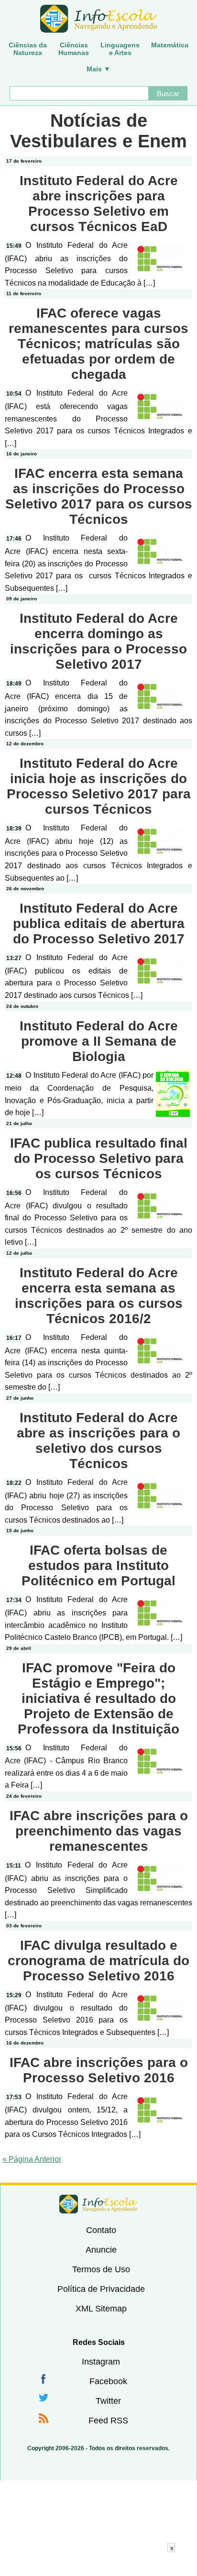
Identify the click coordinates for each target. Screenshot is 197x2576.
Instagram (101, 2362)
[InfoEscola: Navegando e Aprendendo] (98, 19)
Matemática (170, 45)
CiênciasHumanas (74, 49)
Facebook (108, 2381)
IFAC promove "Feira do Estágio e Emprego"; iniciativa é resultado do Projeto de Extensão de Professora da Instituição (98, 1698)
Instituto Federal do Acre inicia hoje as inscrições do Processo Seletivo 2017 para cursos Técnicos (99, 786)
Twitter (108, 2401)
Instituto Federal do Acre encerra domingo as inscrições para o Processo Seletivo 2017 (98, 641)
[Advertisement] (98, 2564)
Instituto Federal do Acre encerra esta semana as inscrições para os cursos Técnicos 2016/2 (99, 1296)
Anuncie (101, 2250)
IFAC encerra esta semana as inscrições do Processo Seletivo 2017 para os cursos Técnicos (99, 496)
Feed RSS (108, 2421)
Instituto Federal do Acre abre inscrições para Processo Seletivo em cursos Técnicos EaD (99, 204)
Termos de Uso (101, 2269)
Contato (101, 2230)
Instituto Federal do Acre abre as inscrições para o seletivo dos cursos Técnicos (98, 1441)
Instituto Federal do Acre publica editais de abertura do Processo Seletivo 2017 (99, 923)
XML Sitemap (101, 2309)
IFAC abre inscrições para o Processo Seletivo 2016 (99, 2070)
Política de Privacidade (101, 2289)
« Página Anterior (32, 2159)
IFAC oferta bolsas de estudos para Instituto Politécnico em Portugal (98, 1565)
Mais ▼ (98, 69)
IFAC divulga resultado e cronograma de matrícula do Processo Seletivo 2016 (98, 1961)
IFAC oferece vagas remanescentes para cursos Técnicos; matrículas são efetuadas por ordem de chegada (98, 344)
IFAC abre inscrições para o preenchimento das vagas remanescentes (99, 1831)
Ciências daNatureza (28, 49)
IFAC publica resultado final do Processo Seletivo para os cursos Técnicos (99, 1158)
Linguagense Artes (120, 49)
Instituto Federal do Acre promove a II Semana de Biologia (99, 1041)
